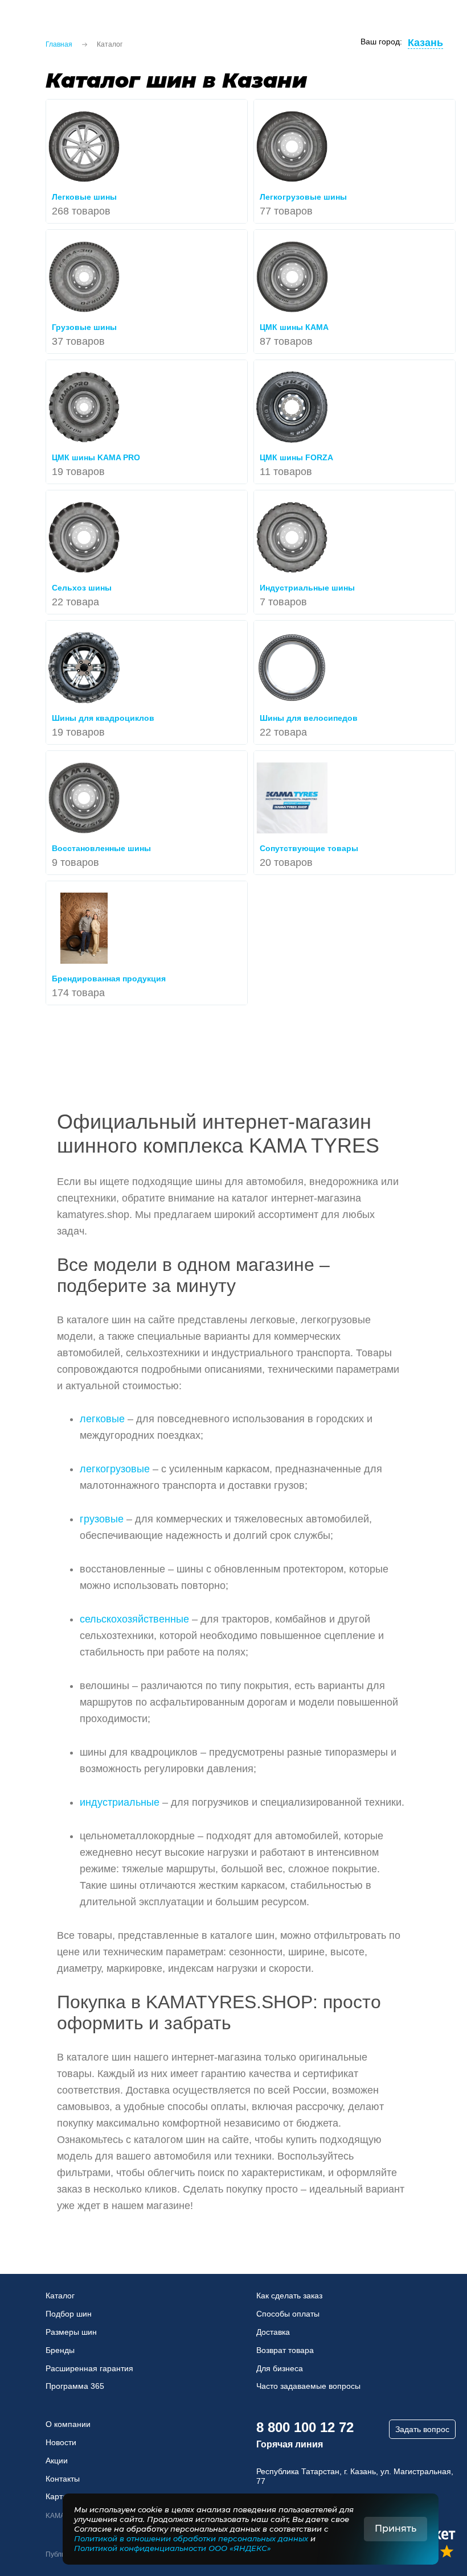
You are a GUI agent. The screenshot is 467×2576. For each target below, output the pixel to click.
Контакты (63, 2479)
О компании (68, 2424)
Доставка (273, 2332)
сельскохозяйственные (134, 1619)
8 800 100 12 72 (305, 2427)
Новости (61, 2442)
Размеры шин (71, 2332)
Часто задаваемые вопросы (308, 2386)
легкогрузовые (115, 1469)
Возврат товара (285, 2350)
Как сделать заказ (289, 2296)
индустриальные (120, 1802)
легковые (102, 1419)
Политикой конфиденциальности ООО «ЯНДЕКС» (173, 2548)
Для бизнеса (280, 2368)
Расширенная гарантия (89, 2368)
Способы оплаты (288, 2314)
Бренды (60, 2350)
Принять (396, 2528)
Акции (57, 2461)
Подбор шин (69, 2314)
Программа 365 (75, 2386)
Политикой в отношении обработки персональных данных (191, 2538)
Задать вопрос (422, 2429)
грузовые (102, 1519)
